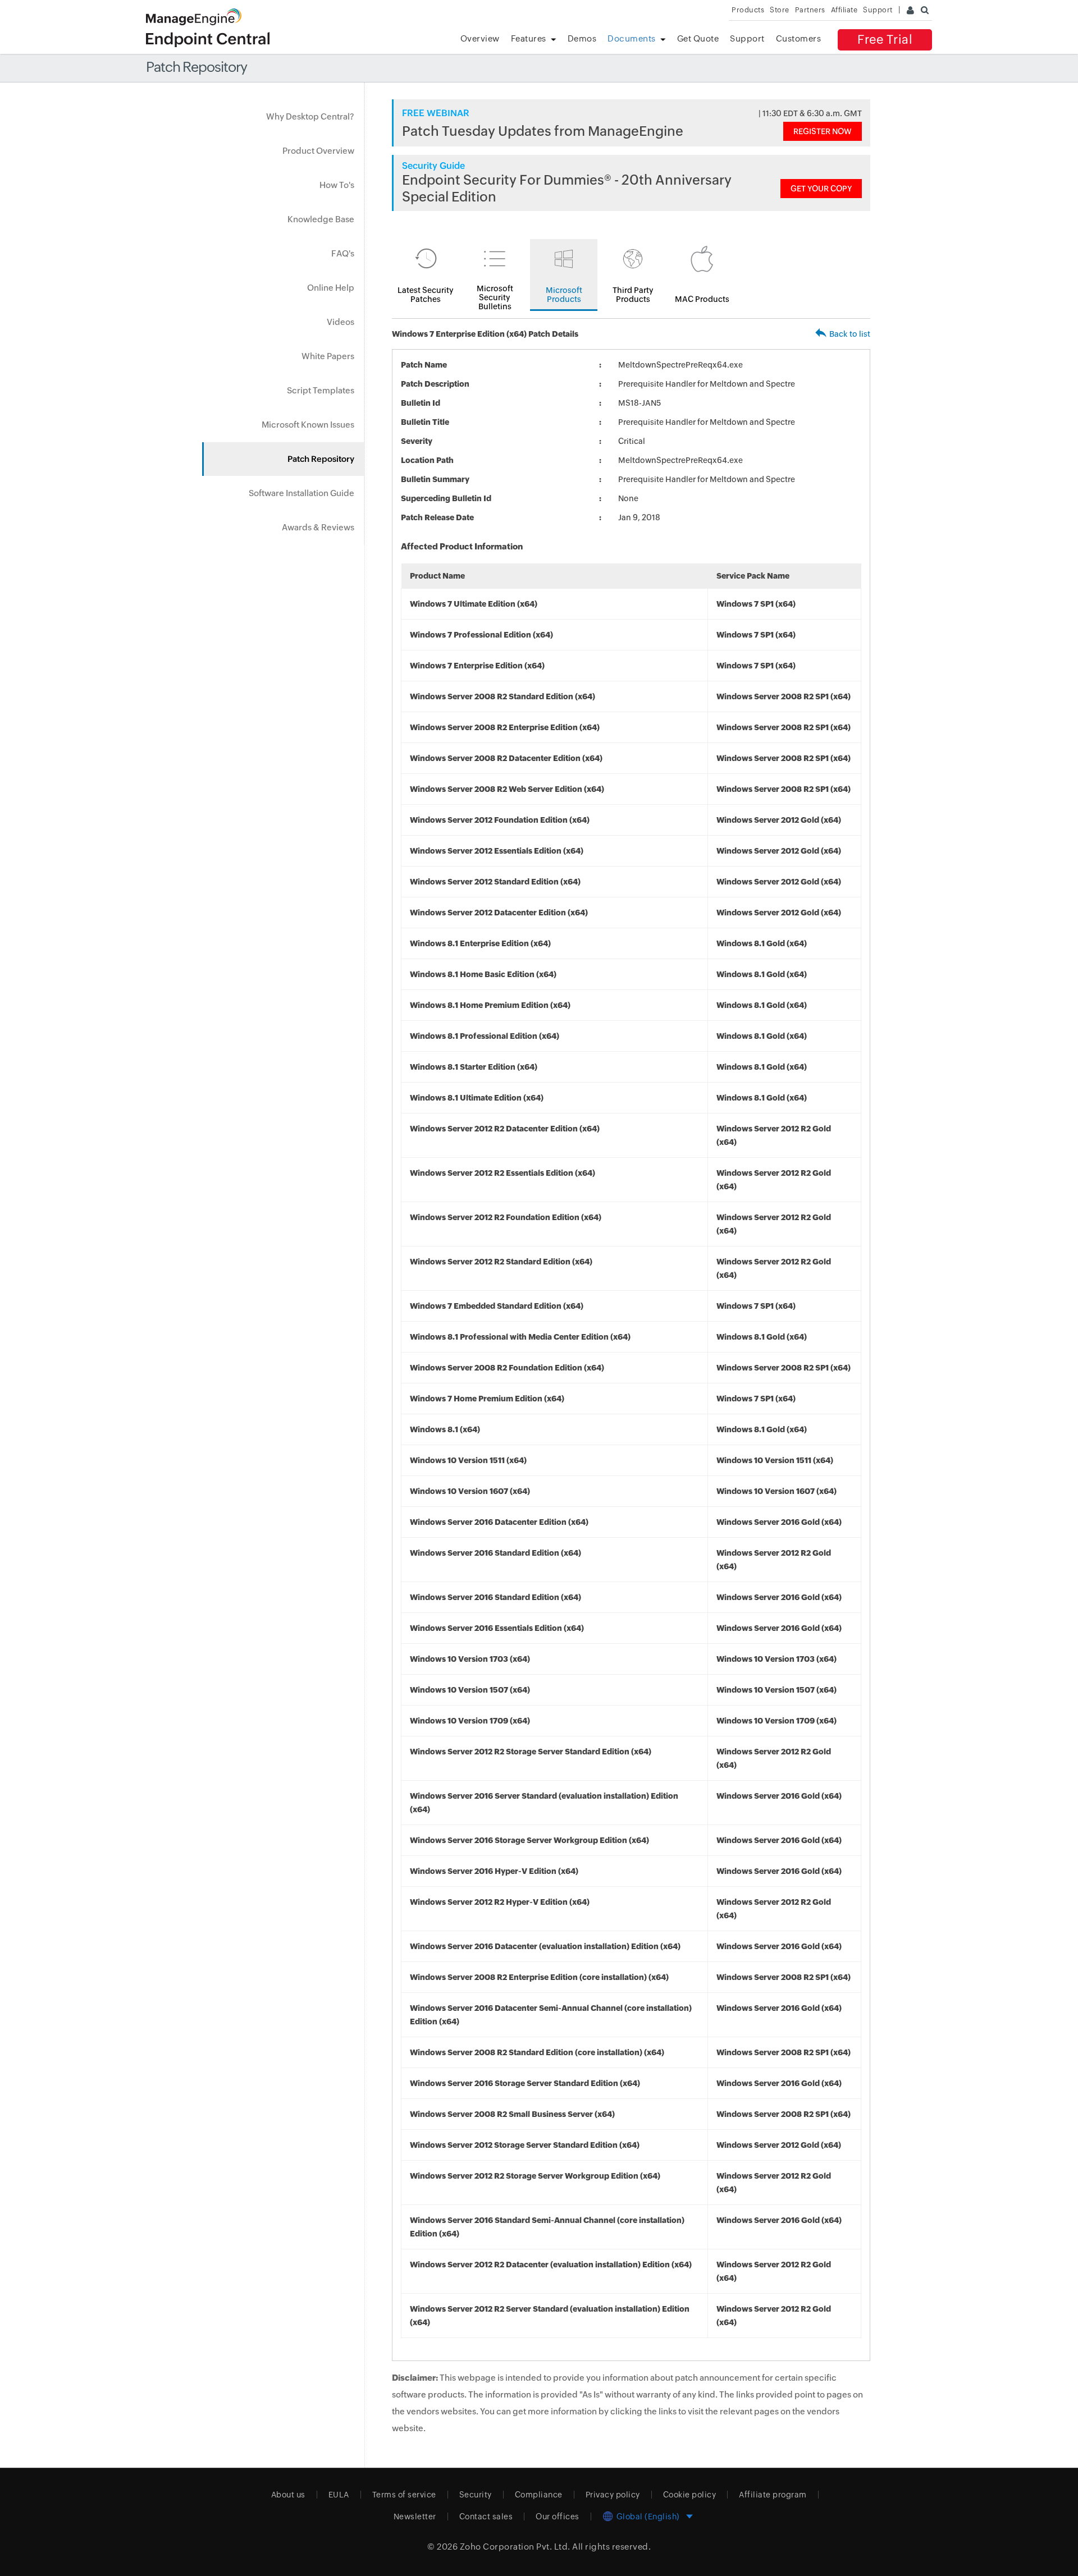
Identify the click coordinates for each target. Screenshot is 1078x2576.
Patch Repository (321, 459)
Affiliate (844, 10)
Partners (810, 10)
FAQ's (343, 253)
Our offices (558, 2517)
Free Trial (885, 40)
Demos (582, 38)
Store (780, 10)
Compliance (539, 2495)
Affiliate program (773, 2495)
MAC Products (702, 299)
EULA (339, 2495)
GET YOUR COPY (821, 189)
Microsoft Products (564, 295)
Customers (799, 38)
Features (529, 38)
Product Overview (318, 151)
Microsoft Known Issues (308, 425)
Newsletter (415, 2517)
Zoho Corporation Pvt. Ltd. (515, 2547)
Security (476, 2495)
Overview (480, 38)
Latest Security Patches (426, 295)
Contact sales (486, 2517)
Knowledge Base (321, 219)
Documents (632, 38)
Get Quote (698, 38)
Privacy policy (613, 2495)
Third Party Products (633, 295)
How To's (337, 185)
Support (747, 38)
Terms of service (404, 2495)
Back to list (850, 334)
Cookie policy (690, 2495)
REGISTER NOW (823, 131)
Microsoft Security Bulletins (495, 297)
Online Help (331, 288)
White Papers (328, 356)
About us (288, 2495)
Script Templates (321, 390)
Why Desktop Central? (310, 116)
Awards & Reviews (318, 527)
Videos (341, 322)
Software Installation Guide (302, 493)
